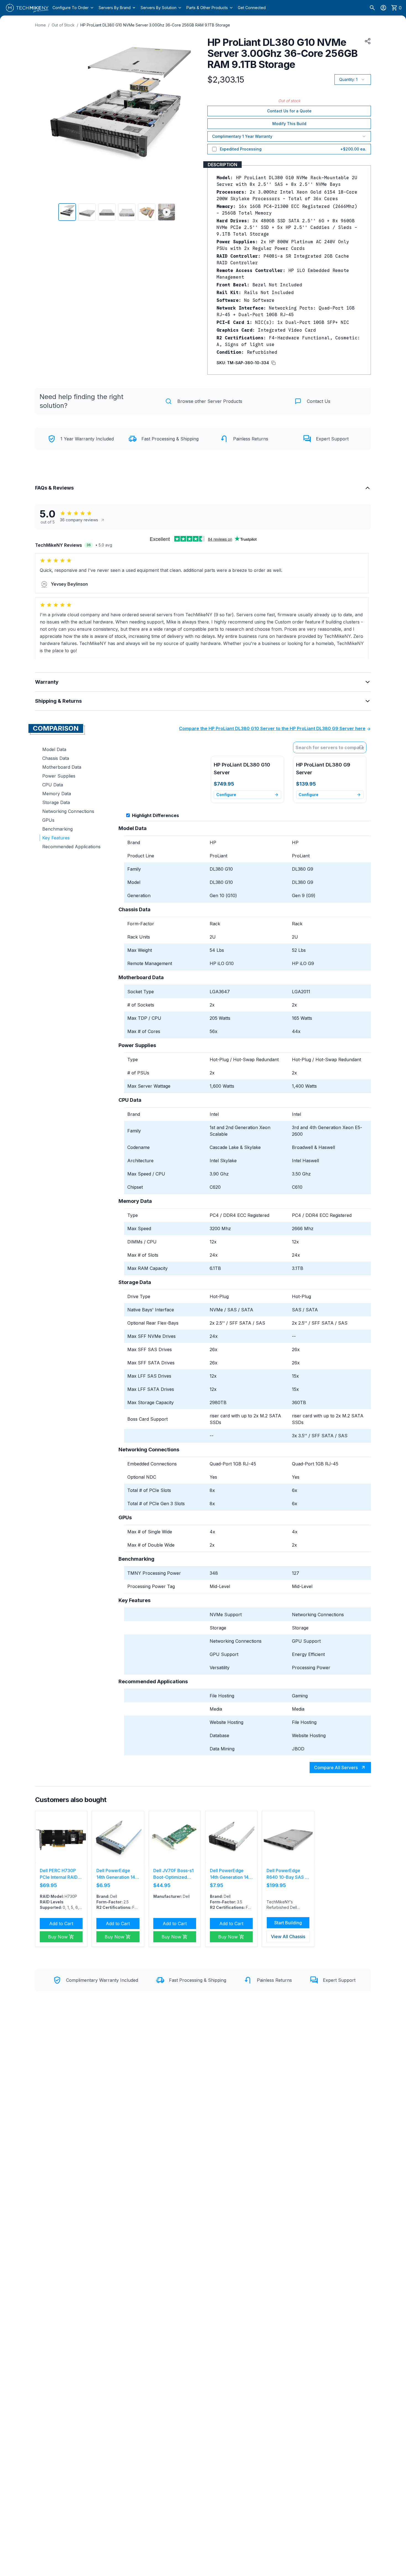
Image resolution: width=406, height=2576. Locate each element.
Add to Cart (61, 1924)
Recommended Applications (71, 847)
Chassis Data (56, 758)
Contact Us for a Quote (289, 111)
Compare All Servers (336, 1767)
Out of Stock (63, 25)
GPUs (48, 820)
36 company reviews (79, 520)
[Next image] (191, 117)
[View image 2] (87, 212)
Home (40, 25)
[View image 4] (127, 212)
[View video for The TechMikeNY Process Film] (167, 212)
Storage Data (56, 802)
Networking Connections (68, 811)
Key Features (56, 838)
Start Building (288, 1923)
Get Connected (252, 8)
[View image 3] (107, 212)
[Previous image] (43, 117)
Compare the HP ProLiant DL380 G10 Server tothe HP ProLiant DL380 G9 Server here (272, 728)
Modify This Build (289, 124)
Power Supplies (59, 776)
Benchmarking (57, 829)
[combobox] (330, 747)
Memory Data (57, 794)
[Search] (372, 8)
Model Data (54, 749)
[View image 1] (67, 212)
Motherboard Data (62, 767)
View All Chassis (288, 1936)
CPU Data (53, 785)
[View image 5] (147, 212)
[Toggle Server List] (362, 747)
